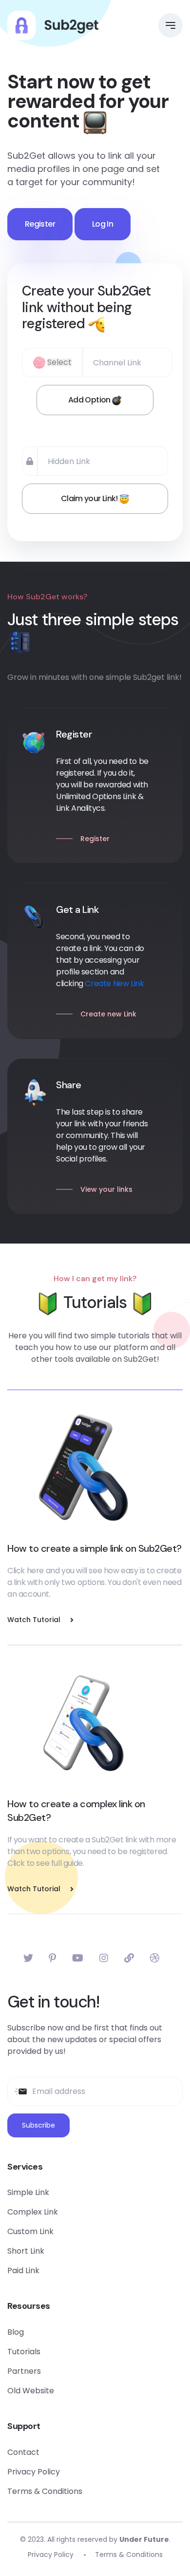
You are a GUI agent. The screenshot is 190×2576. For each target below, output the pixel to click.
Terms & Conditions (45, 2491)
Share (69, 1085)
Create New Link (114, 983)
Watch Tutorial (34, 1620)
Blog (16, 2332)
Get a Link (77, 909)
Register (40, 224)
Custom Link (30, 2231)
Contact (23, 2452)
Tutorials (24, 2352)
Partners (24, 2371)
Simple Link (28, 2192)
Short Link (26, 2251)
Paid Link (23, 2270)
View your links (106, 1189)
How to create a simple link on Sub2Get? (95, 1548)
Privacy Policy (34, 2472)
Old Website (31, 2391)
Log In (103, 224)
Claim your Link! (90, 498)
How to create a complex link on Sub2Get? (76, 1811)
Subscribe (38, 2125)
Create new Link (108, 1014)
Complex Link (33, 2212)
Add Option (90, 400)
